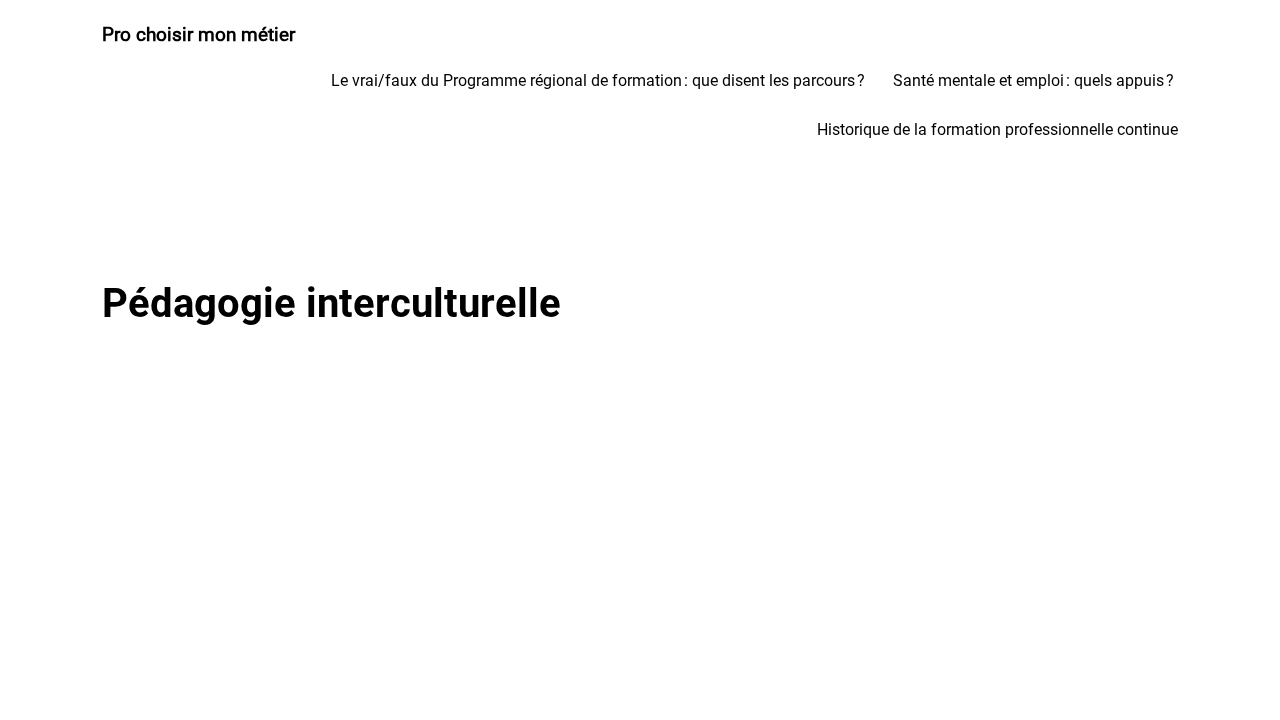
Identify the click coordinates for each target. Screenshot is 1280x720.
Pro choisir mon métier (198, 34)
